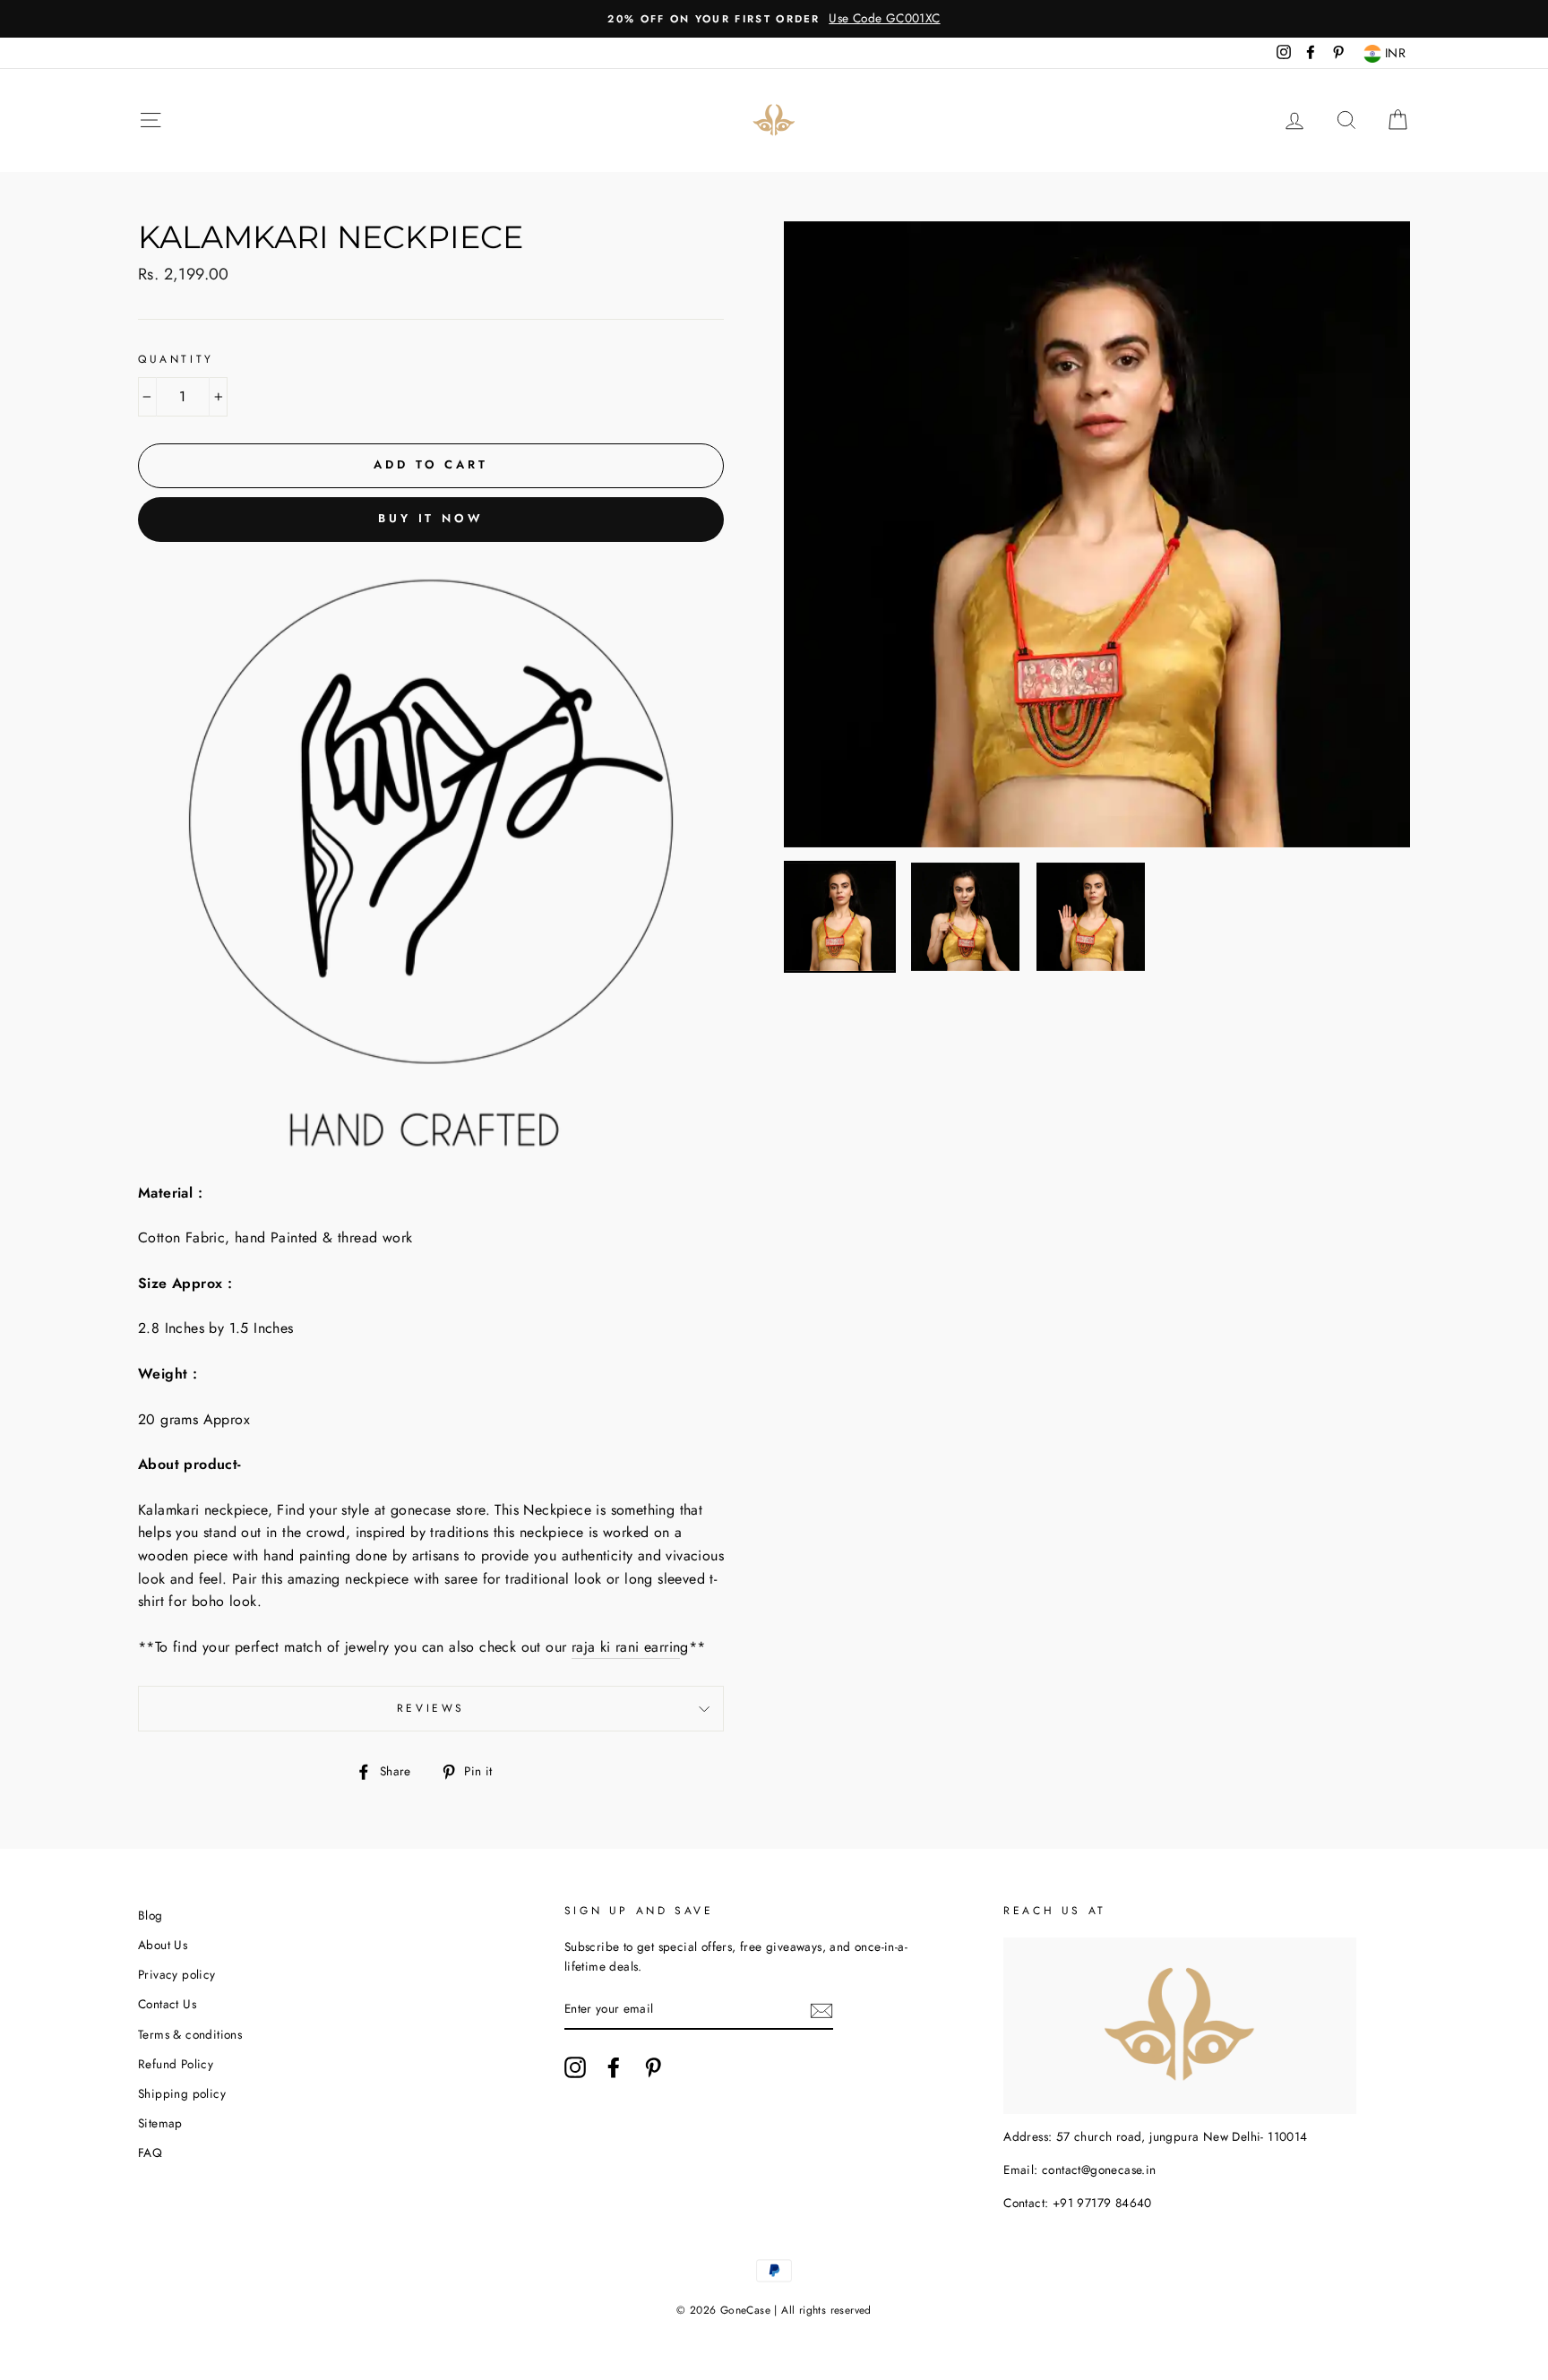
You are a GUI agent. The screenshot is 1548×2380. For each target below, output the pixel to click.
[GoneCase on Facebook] (614, 2067)
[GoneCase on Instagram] (575, 2067)
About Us (163, 1945)
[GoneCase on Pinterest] (653, 2067)
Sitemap (160, 2123)
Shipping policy (182, 2093)
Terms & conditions (190, 2034)
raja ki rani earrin (626, 1647)
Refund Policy (176, 2064)
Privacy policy (177, 1974)
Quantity (176, 359)
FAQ (150, 2152)
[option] (774, 19)
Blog (150, 1915)
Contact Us (167, 2004)
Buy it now (431, 518)
